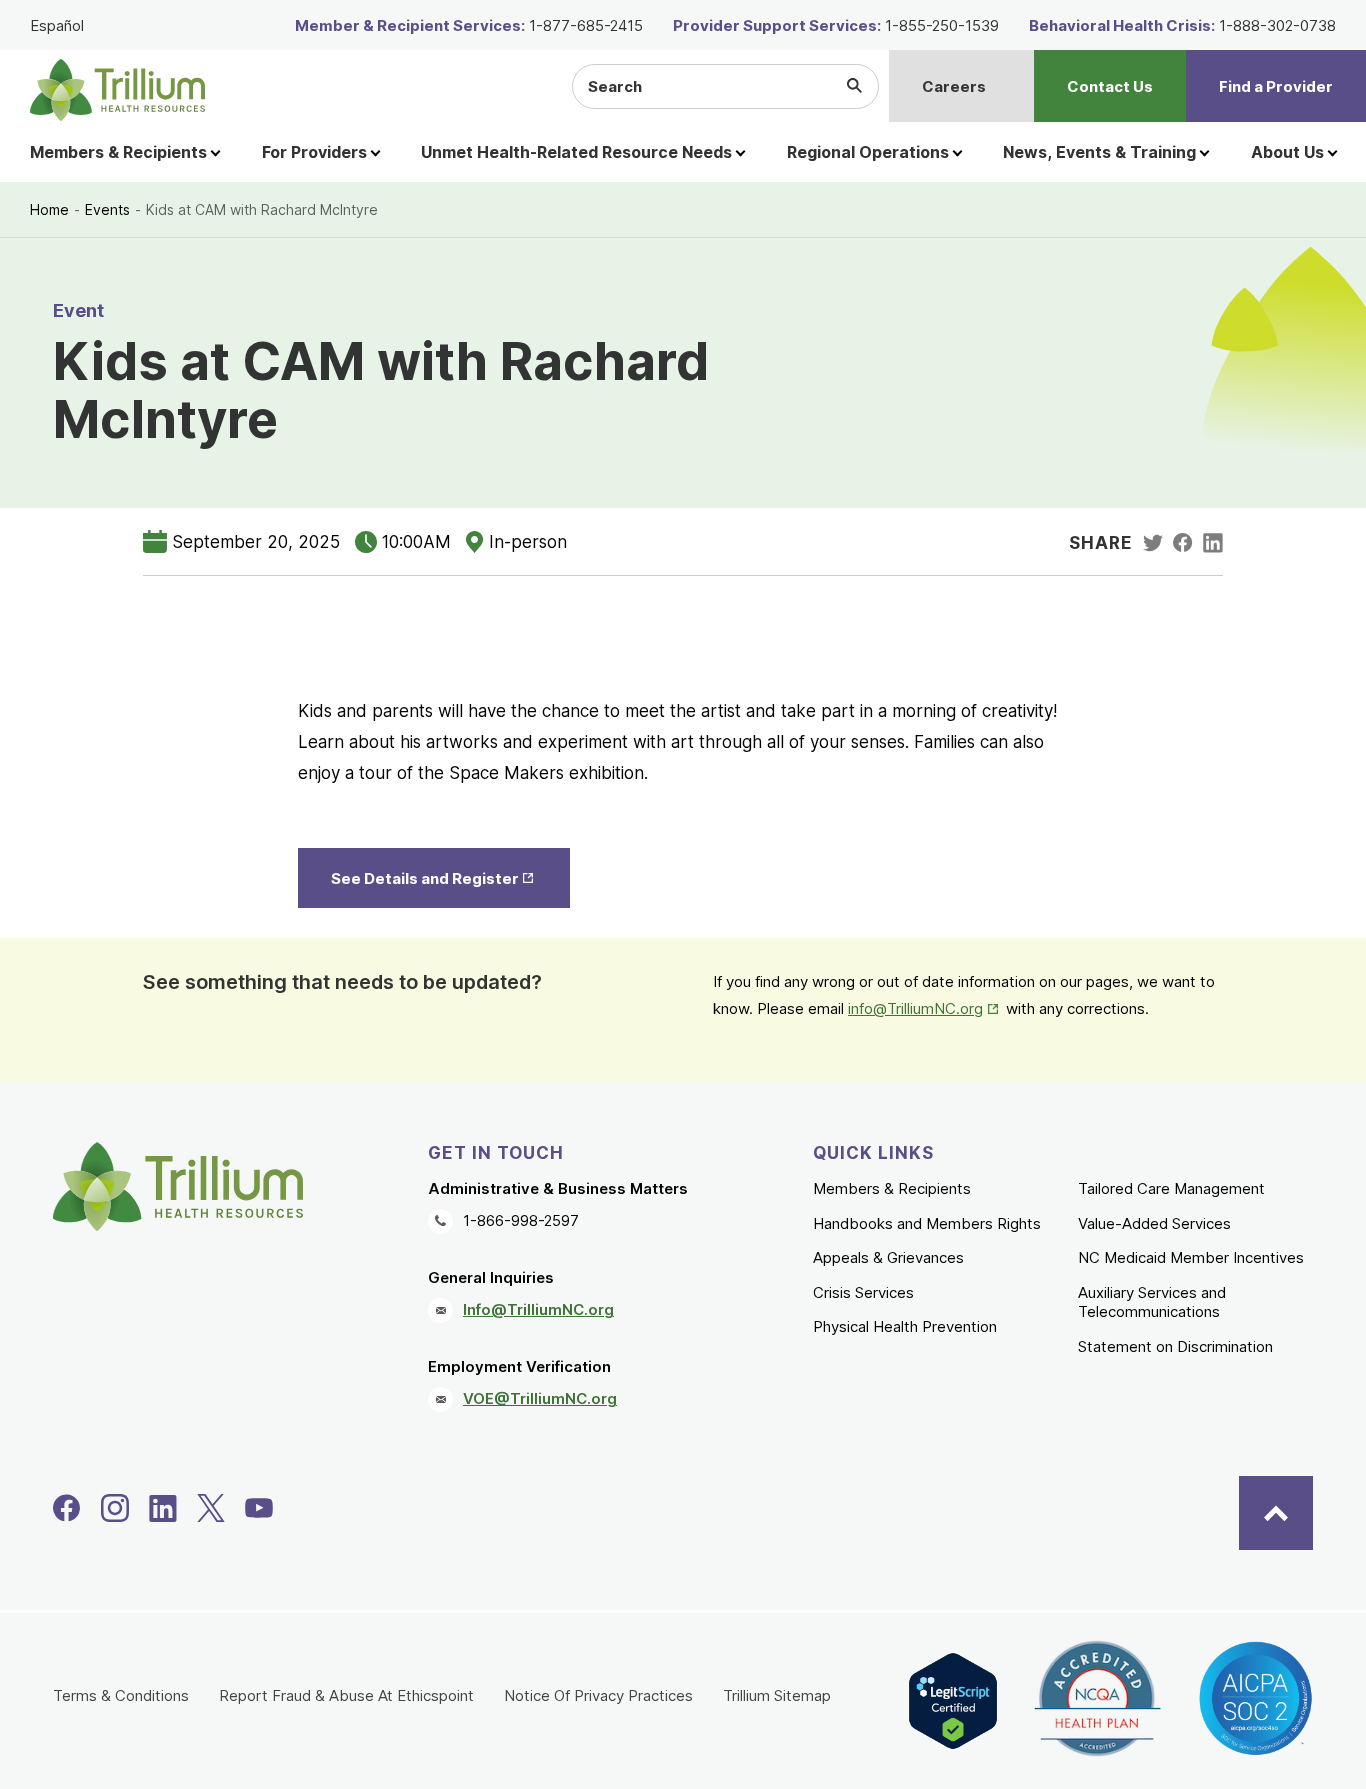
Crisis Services (863, 1292)
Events (107, 209)
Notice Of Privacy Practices (598, 1695)
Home (49, 209)
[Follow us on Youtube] (259, 1508)
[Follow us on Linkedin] (163, 1508)
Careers (954, 86)
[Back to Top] (1276, 1513)
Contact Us (1110, 86)
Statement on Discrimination (1175, 1346)
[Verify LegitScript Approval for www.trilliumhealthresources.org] (953, 1700)
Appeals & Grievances (888, 1257)
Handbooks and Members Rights (927, 1223)
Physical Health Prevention (905, 1326)
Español (57, 25)
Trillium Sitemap (777, 1695)
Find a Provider (1276, 86)
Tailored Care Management (1171, 1188)
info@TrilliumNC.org (925, 1008)
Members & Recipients (892, 1188)
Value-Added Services (1154, 1223)
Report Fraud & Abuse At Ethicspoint (346, 1695)
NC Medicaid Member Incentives (1191, 1257)
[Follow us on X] (211, 1508)
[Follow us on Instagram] (115, 1508)
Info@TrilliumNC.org (538, 1309)
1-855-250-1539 (942, 25)
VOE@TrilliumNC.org (540, 1398)
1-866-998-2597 (521, 1220)
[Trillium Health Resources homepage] (117, 90)
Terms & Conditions (121, 1695)
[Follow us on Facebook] (67, 1508)
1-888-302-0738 (1277, 25)
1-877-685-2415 (586, 25)
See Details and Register (449, 878)
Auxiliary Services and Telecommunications (1152, 1302)
